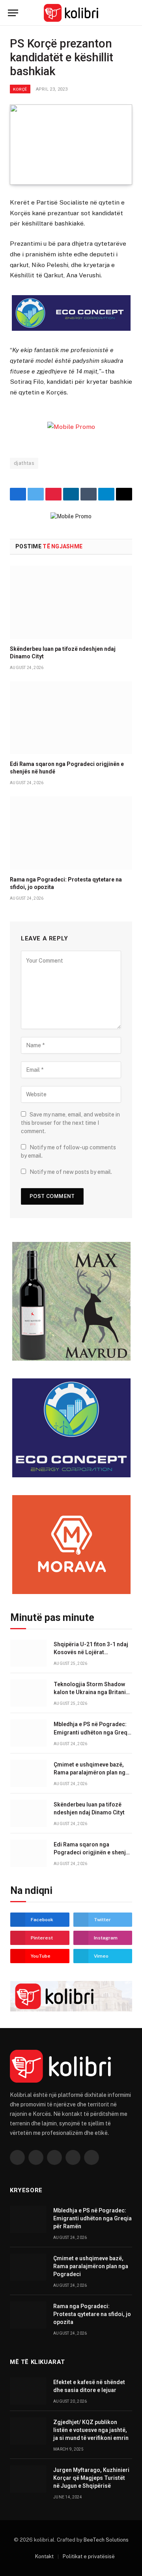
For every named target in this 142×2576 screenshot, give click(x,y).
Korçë (20, 89)
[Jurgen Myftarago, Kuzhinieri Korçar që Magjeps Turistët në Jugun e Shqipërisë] (28, 2479)
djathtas (24, 463)
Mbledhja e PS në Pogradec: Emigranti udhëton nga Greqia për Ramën (93, 1732)
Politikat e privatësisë (89, 2556)
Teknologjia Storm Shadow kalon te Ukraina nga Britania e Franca (91, 1692)
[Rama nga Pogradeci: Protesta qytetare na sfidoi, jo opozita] (71, 833)
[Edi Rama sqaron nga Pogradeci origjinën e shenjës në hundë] (71, 718)
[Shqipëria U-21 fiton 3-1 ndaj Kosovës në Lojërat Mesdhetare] (28, 1653)
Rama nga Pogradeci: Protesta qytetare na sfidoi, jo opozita (92, 2314)
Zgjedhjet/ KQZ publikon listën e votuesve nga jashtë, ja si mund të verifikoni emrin (91, 2430)
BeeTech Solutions (106, 2540)
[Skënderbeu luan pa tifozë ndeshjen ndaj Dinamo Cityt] (71, 602)
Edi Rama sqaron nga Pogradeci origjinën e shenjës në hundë (93, 1852)
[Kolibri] (71, 13)
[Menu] (13, 13)
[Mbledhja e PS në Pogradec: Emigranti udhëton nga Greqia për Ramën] (28, 1733)
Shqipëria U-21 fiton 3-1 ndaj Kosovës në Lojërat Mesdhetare (91, 1652)
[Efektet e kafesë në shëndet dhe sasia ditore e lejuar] (28, 2391)
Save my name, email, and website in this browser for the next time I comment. (70, 1123)
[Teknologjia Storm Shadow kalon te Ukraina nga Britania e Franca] (28, 1693)
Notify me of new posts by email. (71, 1172)
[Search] (131, 13)
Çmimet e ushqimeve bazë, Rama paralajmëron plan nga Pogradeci (91, 1772)
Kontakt (44, 2556)
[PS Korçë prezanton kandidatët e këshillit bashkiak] (71, 145)
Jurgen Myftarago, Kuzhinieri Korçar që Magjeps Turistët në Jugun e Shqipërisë (91, 2478)
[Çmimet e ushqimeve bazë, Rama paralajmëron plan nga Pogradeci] (28, 1773)
